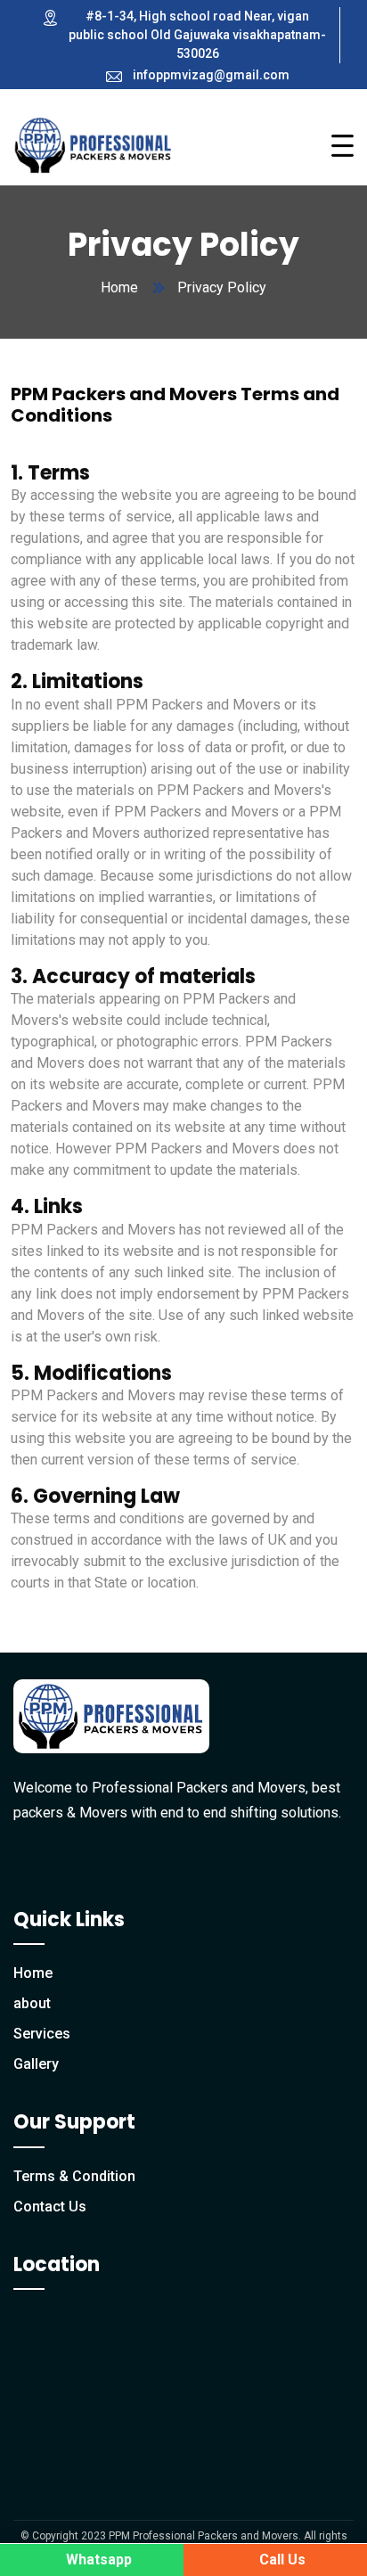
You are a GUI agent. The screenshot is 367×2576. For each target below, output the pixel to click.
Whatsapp (97, 2560)
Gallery (36, 2064)
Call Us (281, 2560)
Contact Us (50, 2207)
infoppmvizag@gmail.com (211, 75)
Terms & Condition (74, 2176)
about (32, 2003)
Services (42, 2034)
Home (119, 287)
